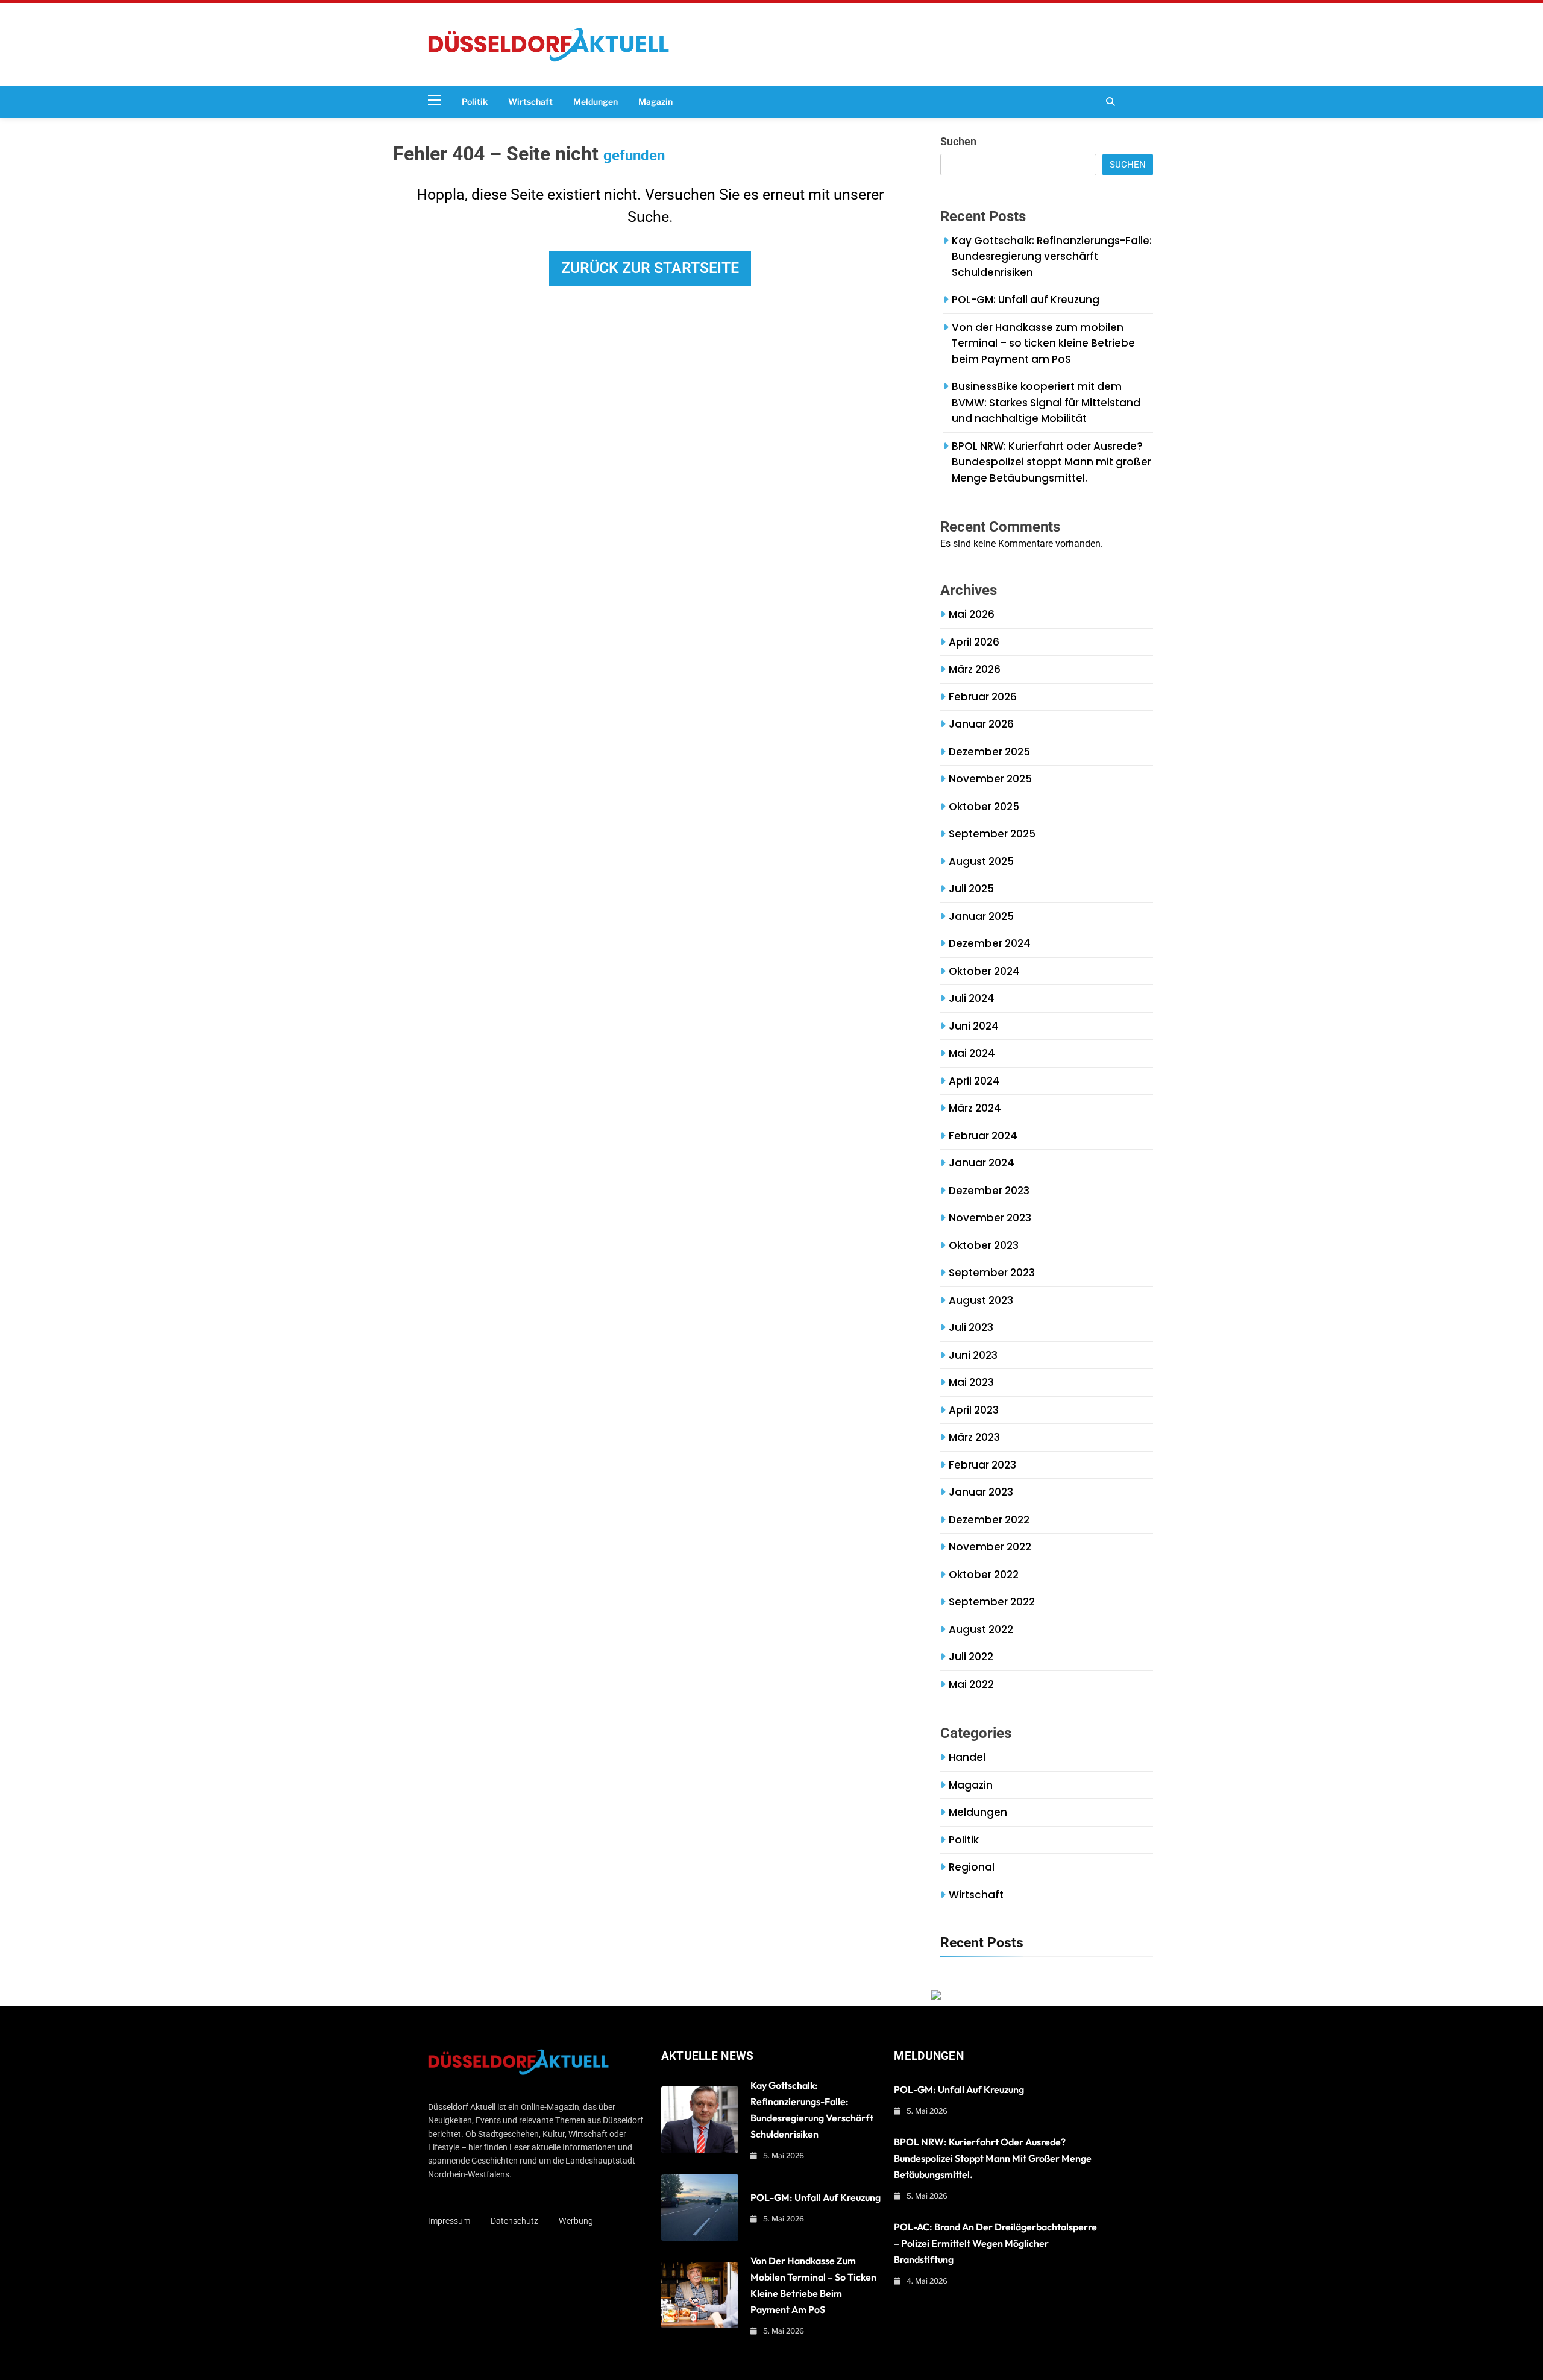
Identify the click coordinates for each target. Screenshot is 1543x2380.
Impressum (449, 2221)
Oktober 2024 (984, 971)
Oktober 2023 (984, 1245)
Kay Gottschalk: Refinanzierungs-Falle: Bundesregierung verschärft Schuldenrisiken (1052, 257)
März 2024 (975, 1108)
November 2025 (990, 779)
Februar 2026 (983, 697)
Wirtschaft (530, 102)
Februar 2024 (983, 1136)
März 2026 (975, 669)
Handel (967, 1757)
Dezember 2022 (989, 1520)
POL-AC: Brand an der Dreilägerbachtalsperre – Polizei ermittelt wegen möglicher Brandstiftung (995, 2243)
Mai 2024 (972, 1053)
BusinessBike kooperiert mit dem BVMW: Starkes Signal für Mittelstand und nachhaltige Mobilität (1046, 402)
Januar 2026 (981, 724)
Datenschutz (514, 2221)
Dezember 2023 (989, 1191)
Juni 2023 (973, 1355)
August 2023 (981, 1300)
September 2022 (992, 1602)
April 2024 (974, 1081)
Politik (475, 102)
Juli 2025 (971, 889)
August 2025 (981, 861)
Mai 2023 (971, 1382)
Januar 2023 (981, 1492)
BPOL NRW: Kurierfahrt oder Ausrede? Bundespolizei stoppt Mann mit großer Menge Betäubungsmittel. (1051, 462)
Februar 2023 (982, 1465)
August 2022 (981, 1629)
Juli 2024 (972, 998)
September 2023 (992, 1273)
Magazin (655, 102)
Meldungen (596, 102)
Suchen (958, 141)
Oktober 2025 (984, 807)
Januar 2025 (981, 916)
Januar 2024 (982, 1163)
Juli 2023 (971, 1327)
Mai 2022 (971, 1684)
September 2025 (992, 834)
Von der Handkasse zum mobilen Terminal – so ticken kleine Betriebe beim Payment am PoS (1043, 343)
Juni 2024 (974, 1026)
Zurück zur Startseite (650, 268)
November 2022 (990, 1547)
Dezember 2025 (989, 752)
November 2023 (990, 1218)
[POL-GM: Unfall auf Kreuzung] (700, 2208)
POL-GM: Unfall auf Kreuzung (1026, 300)
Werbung (576, 2221)
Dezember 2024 (990, 943)
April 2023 (974, 1410)
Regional (972, 1867)
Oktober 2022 (984, 1575)
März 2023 (974, 1437)
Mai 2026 (972, 614)
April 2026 (974, 642)
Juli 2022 (971, 1657)
